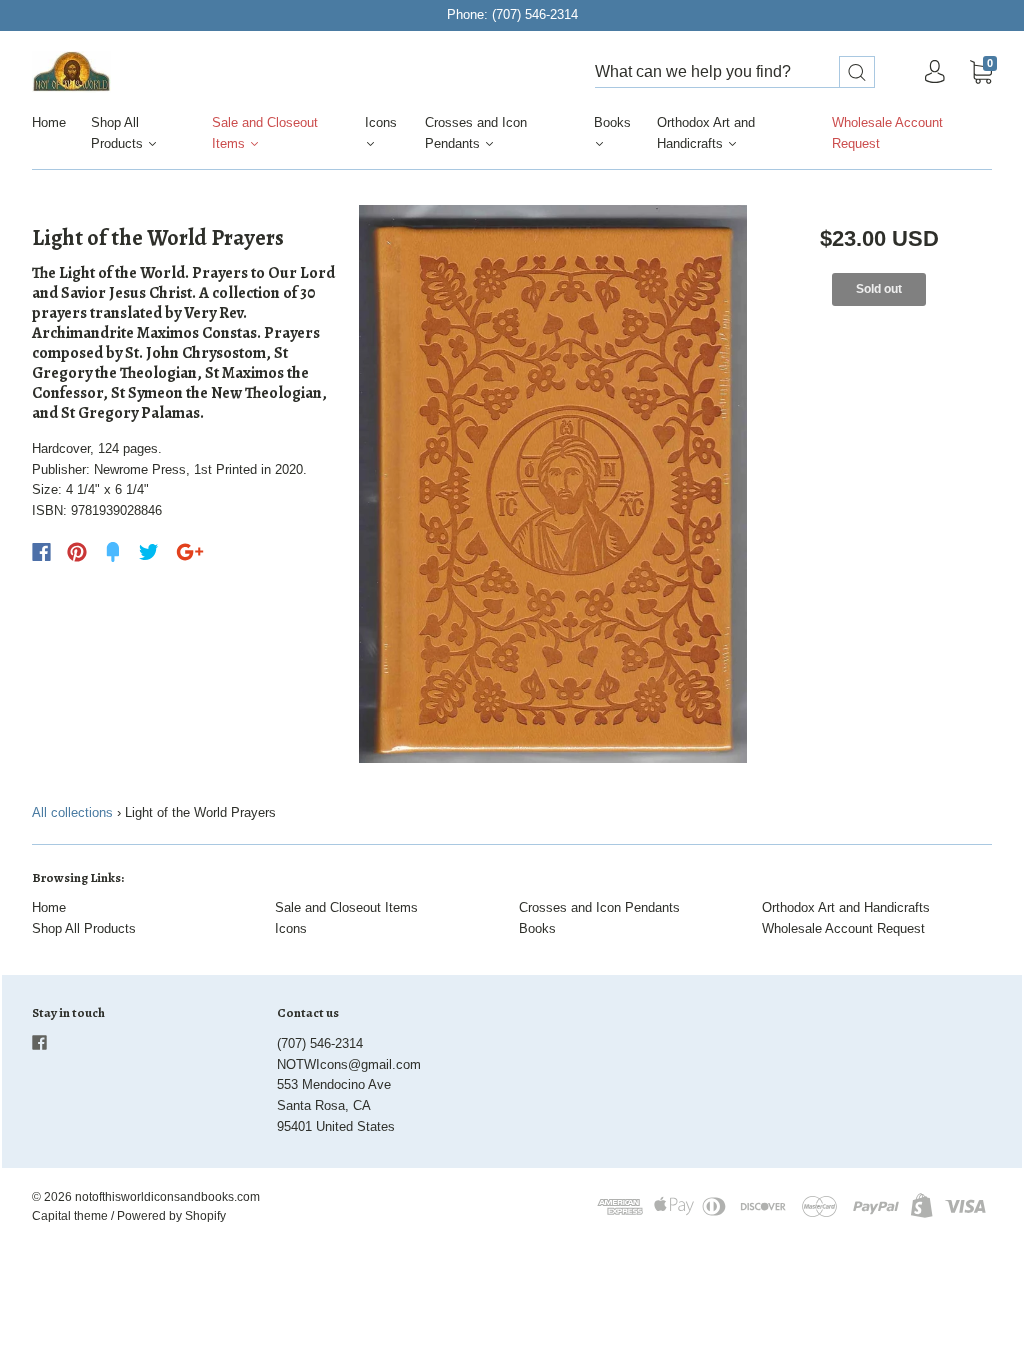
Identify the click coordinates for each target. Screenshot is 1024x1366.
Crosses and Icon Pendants (476, 133)
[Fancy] (113, 552)
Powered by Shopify (171, 1216)
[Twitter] (149, 552)
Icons (381, 122)
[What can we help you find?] (735, 72)
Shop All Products (119, 133)
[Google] (190, 552)
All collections (72, 812)
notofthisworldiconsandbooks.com (167, 1197)
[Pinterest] (77, 552)
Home (49, 122)
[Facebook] (41, 552)
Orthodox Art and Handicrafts (706, 133)
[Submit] (857, 72)
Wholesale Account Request (887, 133)
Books (612, 122)
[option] (553, 484)
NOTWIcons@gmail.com (349, 1064)
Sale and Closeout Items (265, 133)
